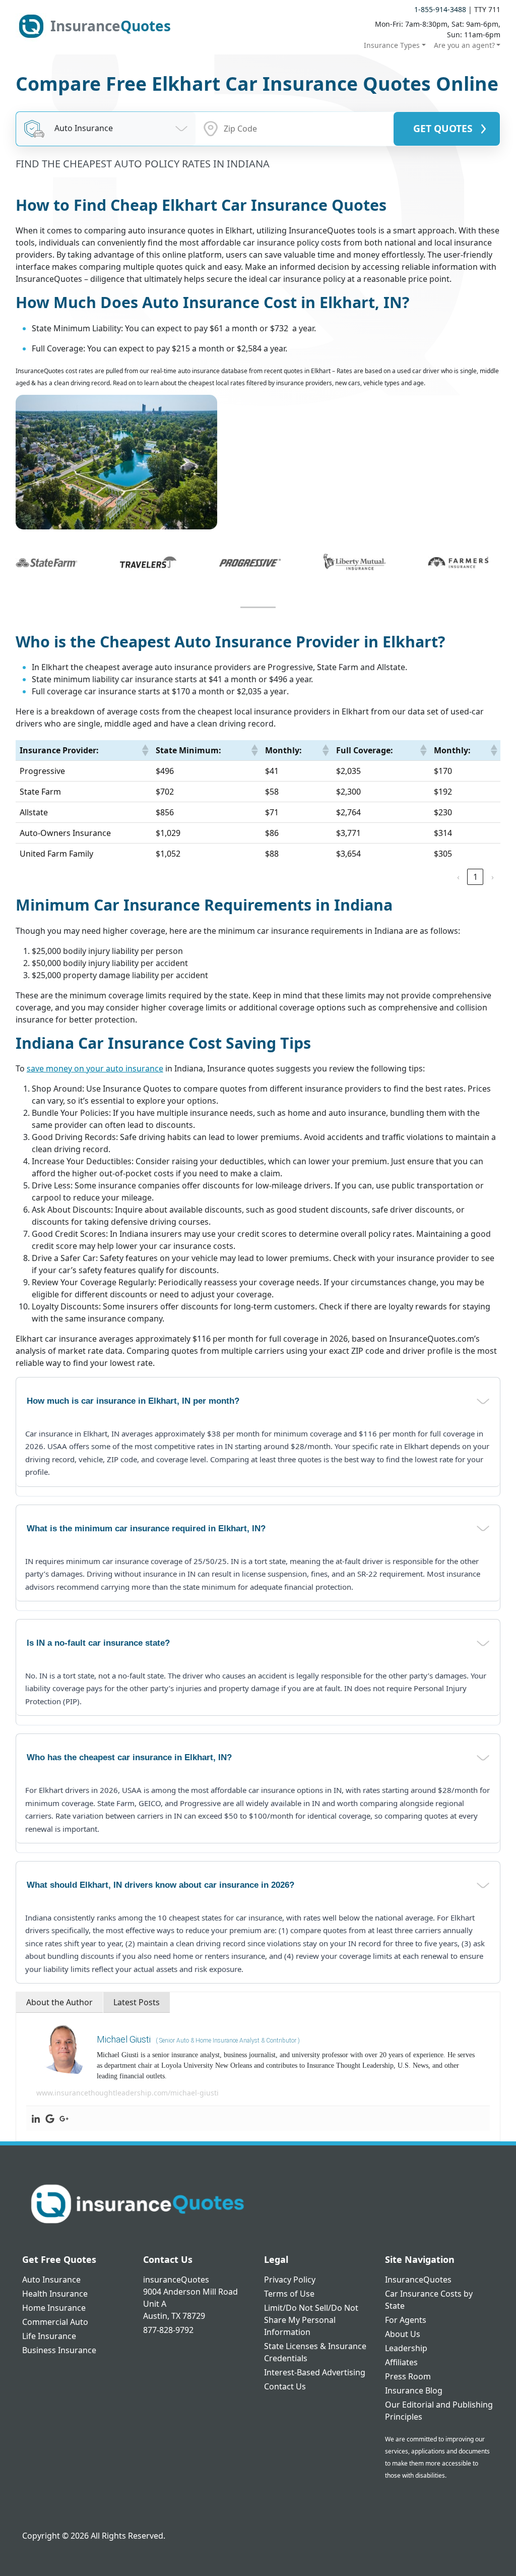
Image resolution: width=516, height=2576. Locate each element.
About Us (403, 2334)
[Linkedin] (36, 2118)
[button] (145, 750)
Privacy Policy (290, 2280)
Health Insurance (55, 2294)
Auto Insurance (51, 2280)
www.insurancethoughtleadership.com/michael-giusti (127, 2093)
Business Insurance (59, 2350)
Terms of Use (289, 2294)
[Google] (50, 2118)
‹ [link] (458, 877)
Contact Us (285, 2386)
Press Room (408, 2376)
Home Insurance (54, 2308)
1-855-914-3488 (440, 9)
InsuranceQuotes (418, 2280)
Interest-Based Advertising (315, 2372)
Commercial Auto (55, 2322)
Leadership (406, 2348)
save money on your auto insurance (95, 1068)
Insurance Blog (414, 2390)
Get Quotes (443, 128)
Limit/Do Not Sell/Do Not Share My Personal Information (311, 2320)
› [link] (493, 877)
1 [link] (475, 877)
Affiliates (401, 2362)
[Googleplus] (64, 2118)
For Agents (406, 2320)
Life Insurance (49, 2336)
